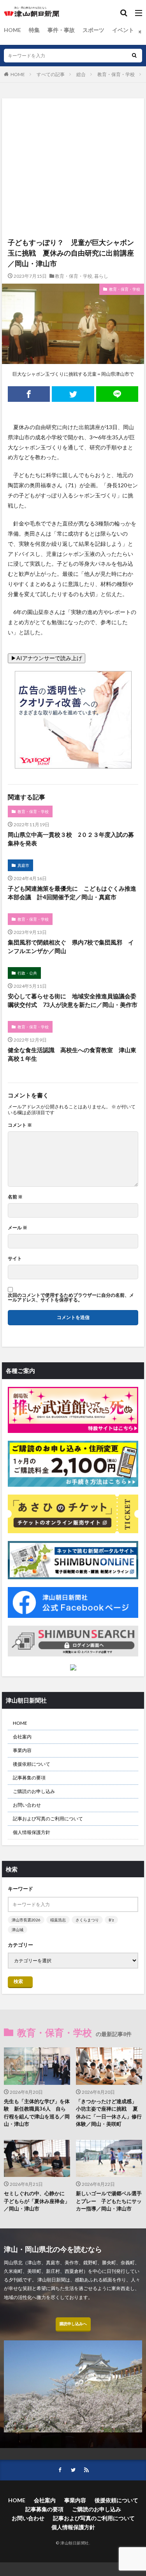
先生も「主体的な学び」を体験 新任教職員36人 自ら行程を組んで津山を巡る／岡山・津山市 (37, 2113)
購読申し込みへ (73, 2324)
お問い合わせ (27, 1805)
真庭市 (23, 865)
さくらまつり (87, 1920)
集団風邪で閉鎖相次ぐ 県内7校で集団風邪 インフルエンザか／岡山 (71, 947)
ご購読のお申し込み (34, 1791)
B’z (111, 1920)
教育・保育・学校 (116, 74)
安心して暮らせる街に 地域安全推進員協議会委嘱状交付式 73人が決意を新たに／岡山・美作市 (73, 1000)
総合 (81, 74)
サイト (15, 1259)
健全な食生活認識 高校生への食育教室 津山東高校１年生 (72, 1054)
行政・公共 (27, 973)
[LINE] (117, 394)
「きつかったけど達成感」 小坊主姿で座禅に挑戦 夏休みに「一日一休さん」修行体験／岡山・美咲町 (109, 2113)
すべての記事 (51, 74)
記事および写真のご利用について (48, 1819)
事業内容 (22, 1750)
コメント (20, 1125)
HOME (12, 30)
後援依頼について (32, 1764)
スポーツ (93, 30)
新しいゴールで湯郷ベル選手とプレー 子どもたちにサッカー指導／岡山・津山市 (109, 2201)
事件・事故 (61, 30)
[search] (134, 56)
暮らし (101, 276)
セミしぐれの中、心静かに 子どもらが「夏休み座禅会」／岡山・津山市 (37, 2201)
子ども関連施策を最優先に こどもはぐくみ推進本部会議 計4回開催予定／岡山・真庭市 (72, 893)
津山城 (18, 1930)
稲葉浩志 (58, 1920)
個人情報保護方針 (32, 1832)
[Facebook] (29, 394)
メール (18, 1228)
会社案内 (22, 1737)
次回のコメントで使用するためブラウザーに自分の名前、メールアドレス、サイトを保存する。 (71, 1298)
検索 (18, 1981)
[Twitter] (73, 394)
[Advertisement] (73, 130)
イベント (123, 30)
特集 (34, 30)
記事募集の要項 (29, 1778)
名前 (15, 1197)
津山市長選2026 (26, 1920)
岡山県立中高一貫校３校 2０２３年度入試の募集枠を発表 (71, 839)
